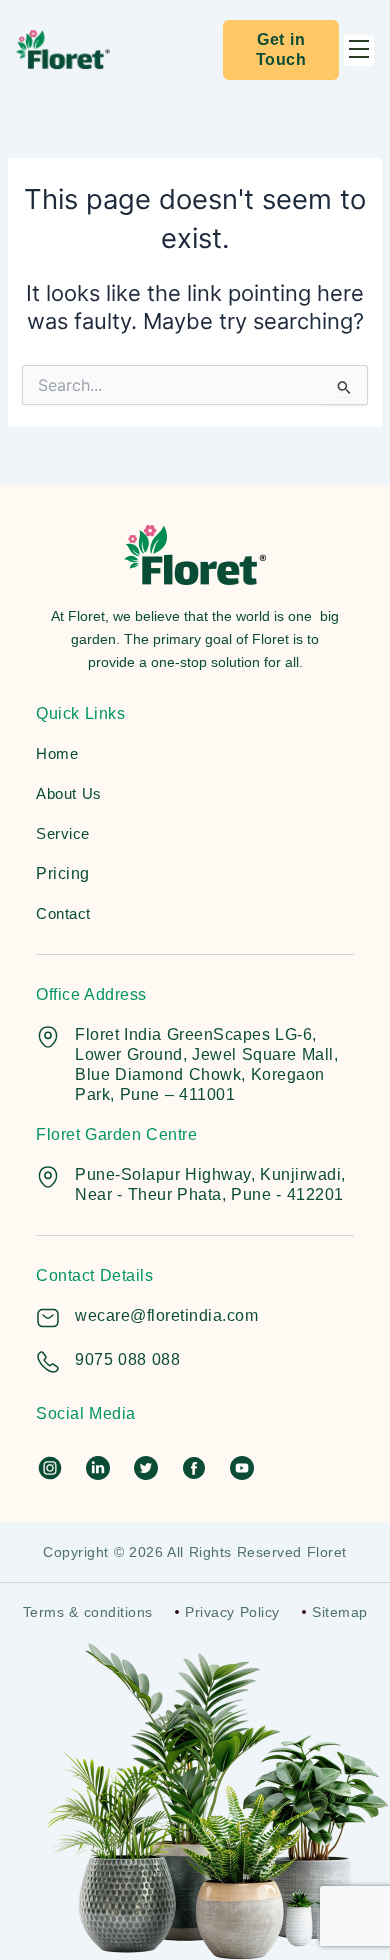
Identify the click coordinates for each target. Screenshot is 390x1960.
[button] (359, 50)
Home (57, 753)
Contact (63, 913)
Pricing (63, 873)
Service (63, 833)
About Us (69, 793)
